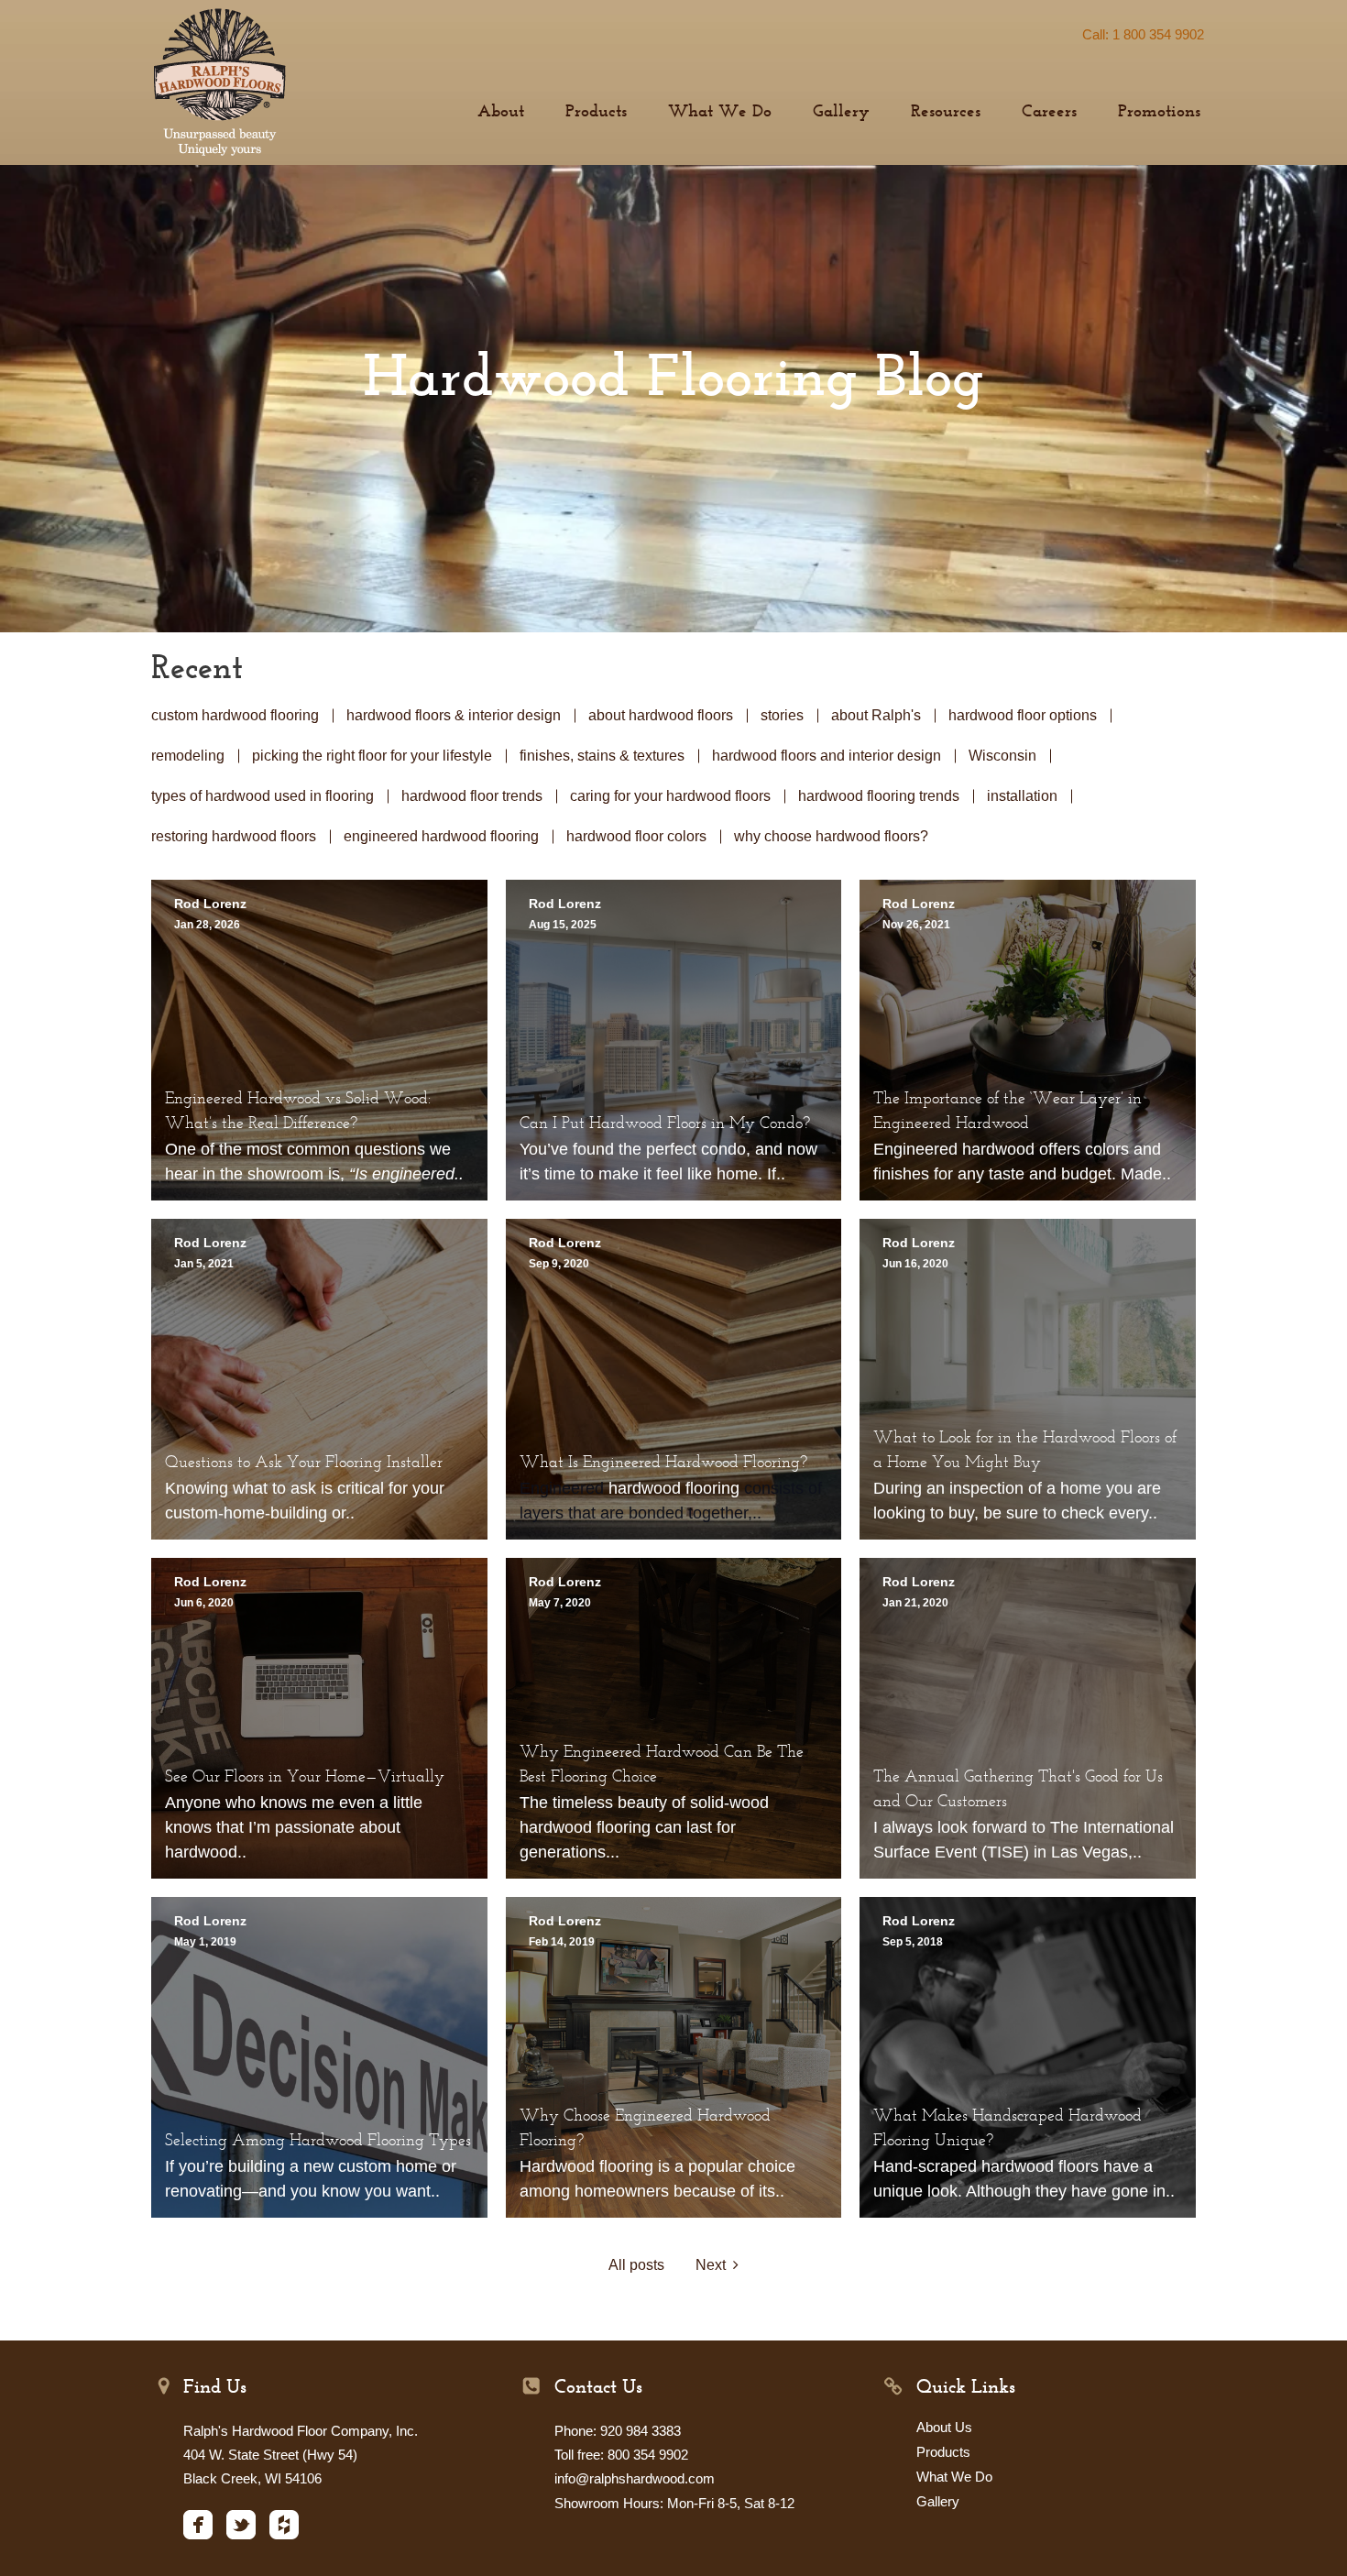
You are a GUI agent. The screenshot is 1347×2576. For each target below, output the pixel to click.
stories (782, 715)
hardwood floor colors (636, 836)
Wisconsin (1002, 756)
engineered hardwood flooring (441, 836)
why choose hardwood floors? (831, 836)
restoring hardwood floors (234, 836)
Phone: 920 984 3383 (618, 2431)
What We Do (954, 2477)
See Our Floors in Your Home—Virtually (305, 1778)
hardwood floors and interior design (827, 756)
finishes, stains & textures (602, 756)
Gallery (938, 2501)
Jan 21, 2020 (915, 1603)
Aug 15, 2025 (563, 925)
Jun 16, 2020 (915, 1264)
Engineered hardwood (954, 1149)
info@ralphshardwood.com (635, 2478)
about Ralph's (876, 715)
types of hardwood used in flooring (263, 796)
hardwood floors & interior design (454, 715)
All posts (636, 2265)
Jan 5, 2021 (204, 1264)
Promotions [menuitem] (1159, 112)
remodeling (188, 756)
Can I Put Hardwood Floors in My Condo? (665, 1124)
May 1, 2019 (205, 1942)
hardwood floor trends (472, 796)
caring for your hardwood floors (670, 796)
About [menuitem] (501, 112)
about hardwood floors (661, 715)
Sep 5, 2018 (913, 1942)
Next (714, 2265)
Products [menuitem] (596, 112)
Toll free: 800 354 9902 (621, 2455)
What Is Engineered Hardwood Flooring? (663, 1463)
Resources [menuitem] (946, 112)
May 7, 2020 (560, 1603)
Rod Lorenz (210, 904)
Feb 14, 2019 (562, 1942)
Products (943, 2452)
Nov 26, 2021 (916, 925)
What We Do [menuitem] (720, 112)
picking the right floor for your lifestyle (372, 756)
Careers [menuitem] (1049, 112)
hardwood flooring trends (879, 796)
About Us (944, 2427)
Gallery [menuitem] (841, 112)
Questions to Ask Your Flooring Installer (304, 1463)
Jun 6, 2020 (204, 1603)
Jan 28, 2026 (207, 925)
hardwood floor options (1023, 715)
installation (1022, 796)
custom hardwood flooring (235, 715)
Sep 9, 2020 (559, 1264)
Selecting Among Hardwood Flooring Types (318, 2142)
